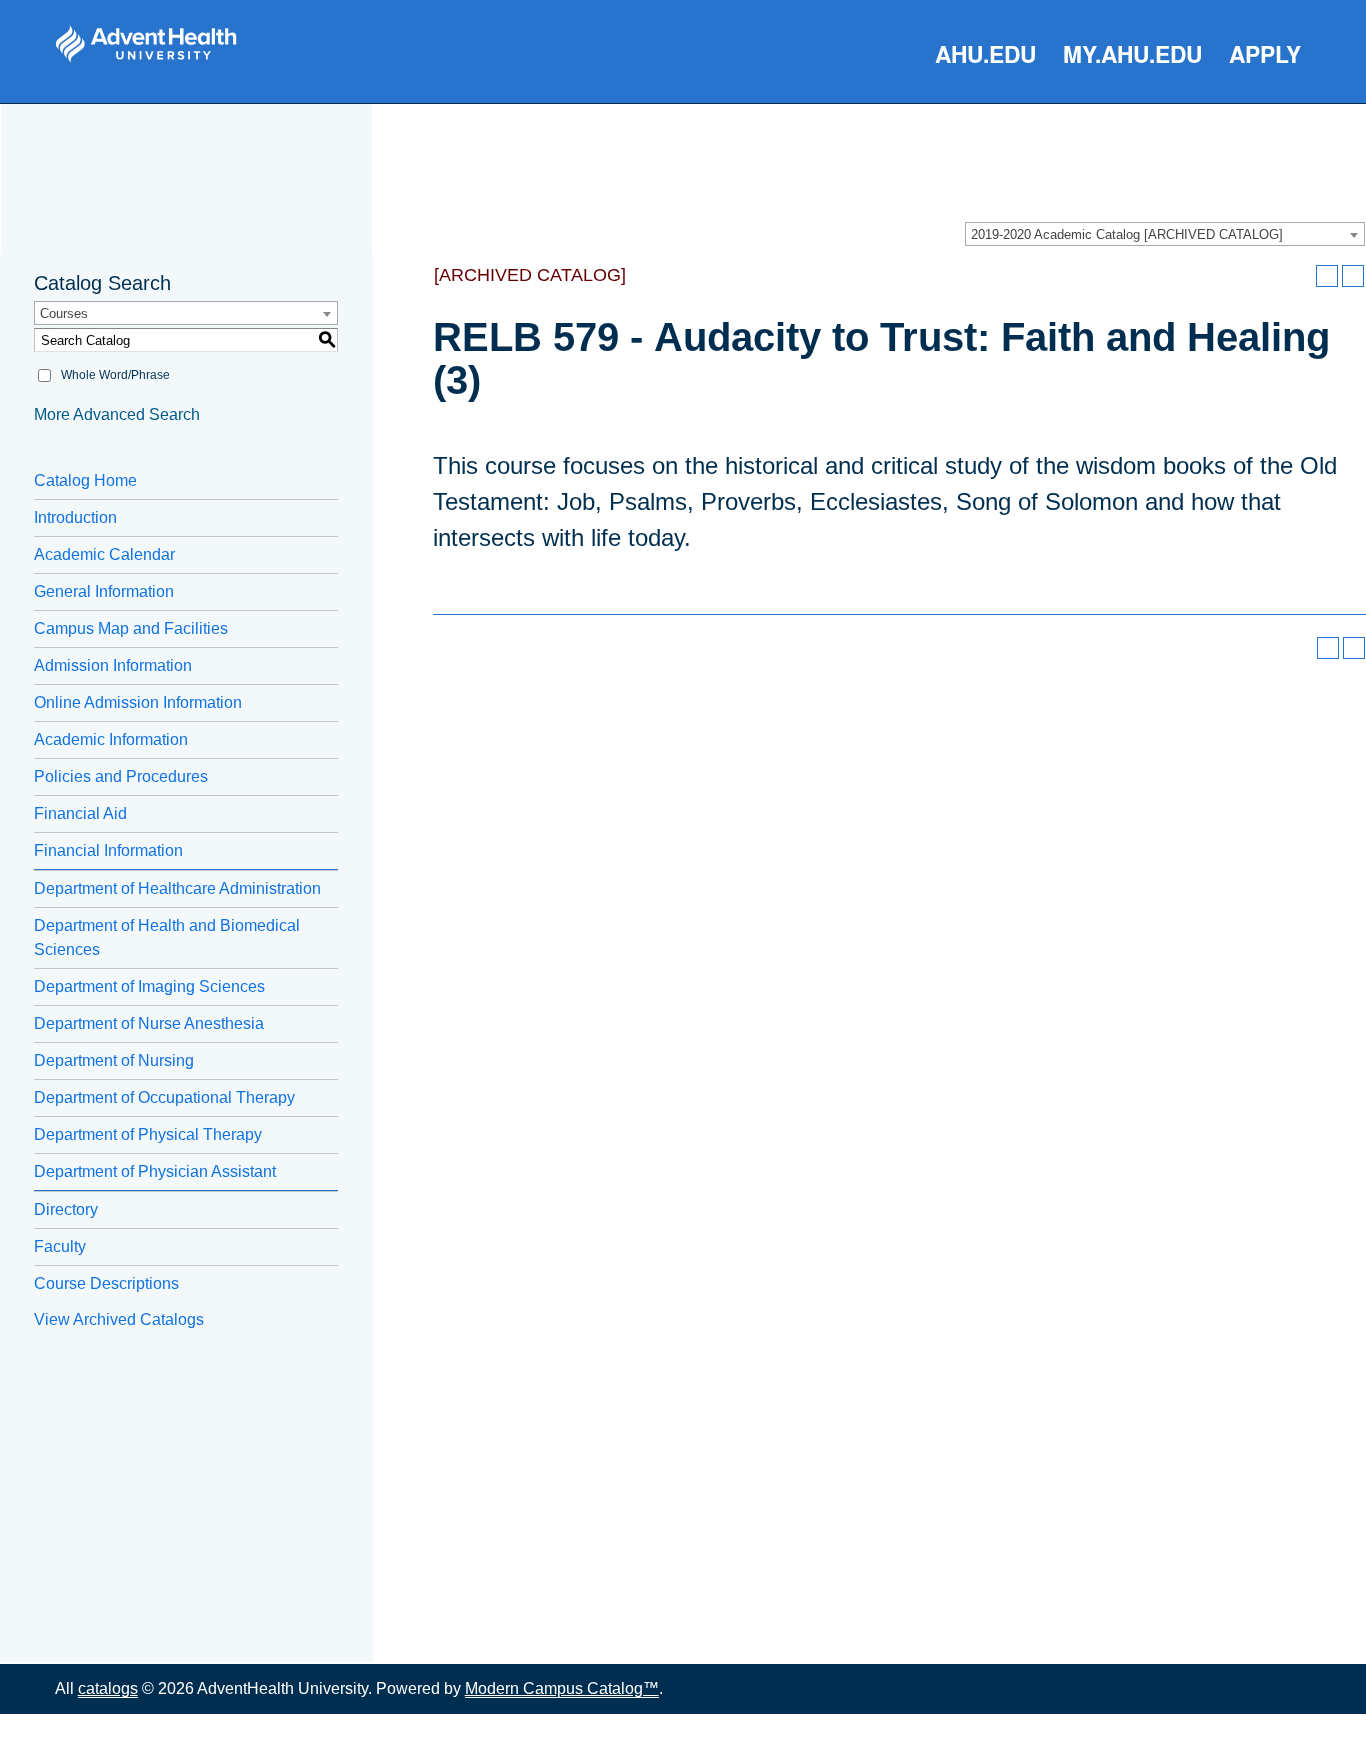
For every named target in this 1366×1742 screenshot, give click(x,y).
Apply (1265, 53)
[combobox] (1165, 234)
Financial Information (108, 850)
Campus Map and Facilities (131, 628)
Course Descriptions (106, 1283)
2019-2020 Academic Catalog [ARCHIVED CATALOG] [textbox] (1127, 234)
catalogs (108, 1688)
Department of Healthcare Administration (177, 888)
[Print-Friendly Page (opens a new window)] (1327, 276)
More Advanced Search (117, 414)
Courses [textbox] (64, 313)
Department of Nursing (114, 1060)
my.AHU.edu (1132, 53)
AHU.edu (985, 53)
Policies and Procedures (121, 776)
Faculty (60, 1246)
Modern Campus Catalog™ (562, 1688)
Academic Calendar (104, 554)
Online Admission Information (138, 702)
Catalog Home (85, 480)
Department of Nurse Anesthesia (149, 1023)
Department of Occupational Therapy (164, 1097)
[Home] (146, 44)
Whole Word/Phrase (115, 375)
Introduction (75, 517)
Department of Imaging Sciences (149, 986)
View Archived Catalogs (119, 1319)
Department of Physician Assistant (155, 1171)
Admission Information (113, 665)
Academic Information (111, 739)
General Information (104, 591)
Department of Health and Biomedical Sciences (167, 937)
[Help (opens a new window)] (1353, 276)
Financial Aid (80, 813)
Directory (66, 1209)
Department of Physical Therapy (148, 1134)
